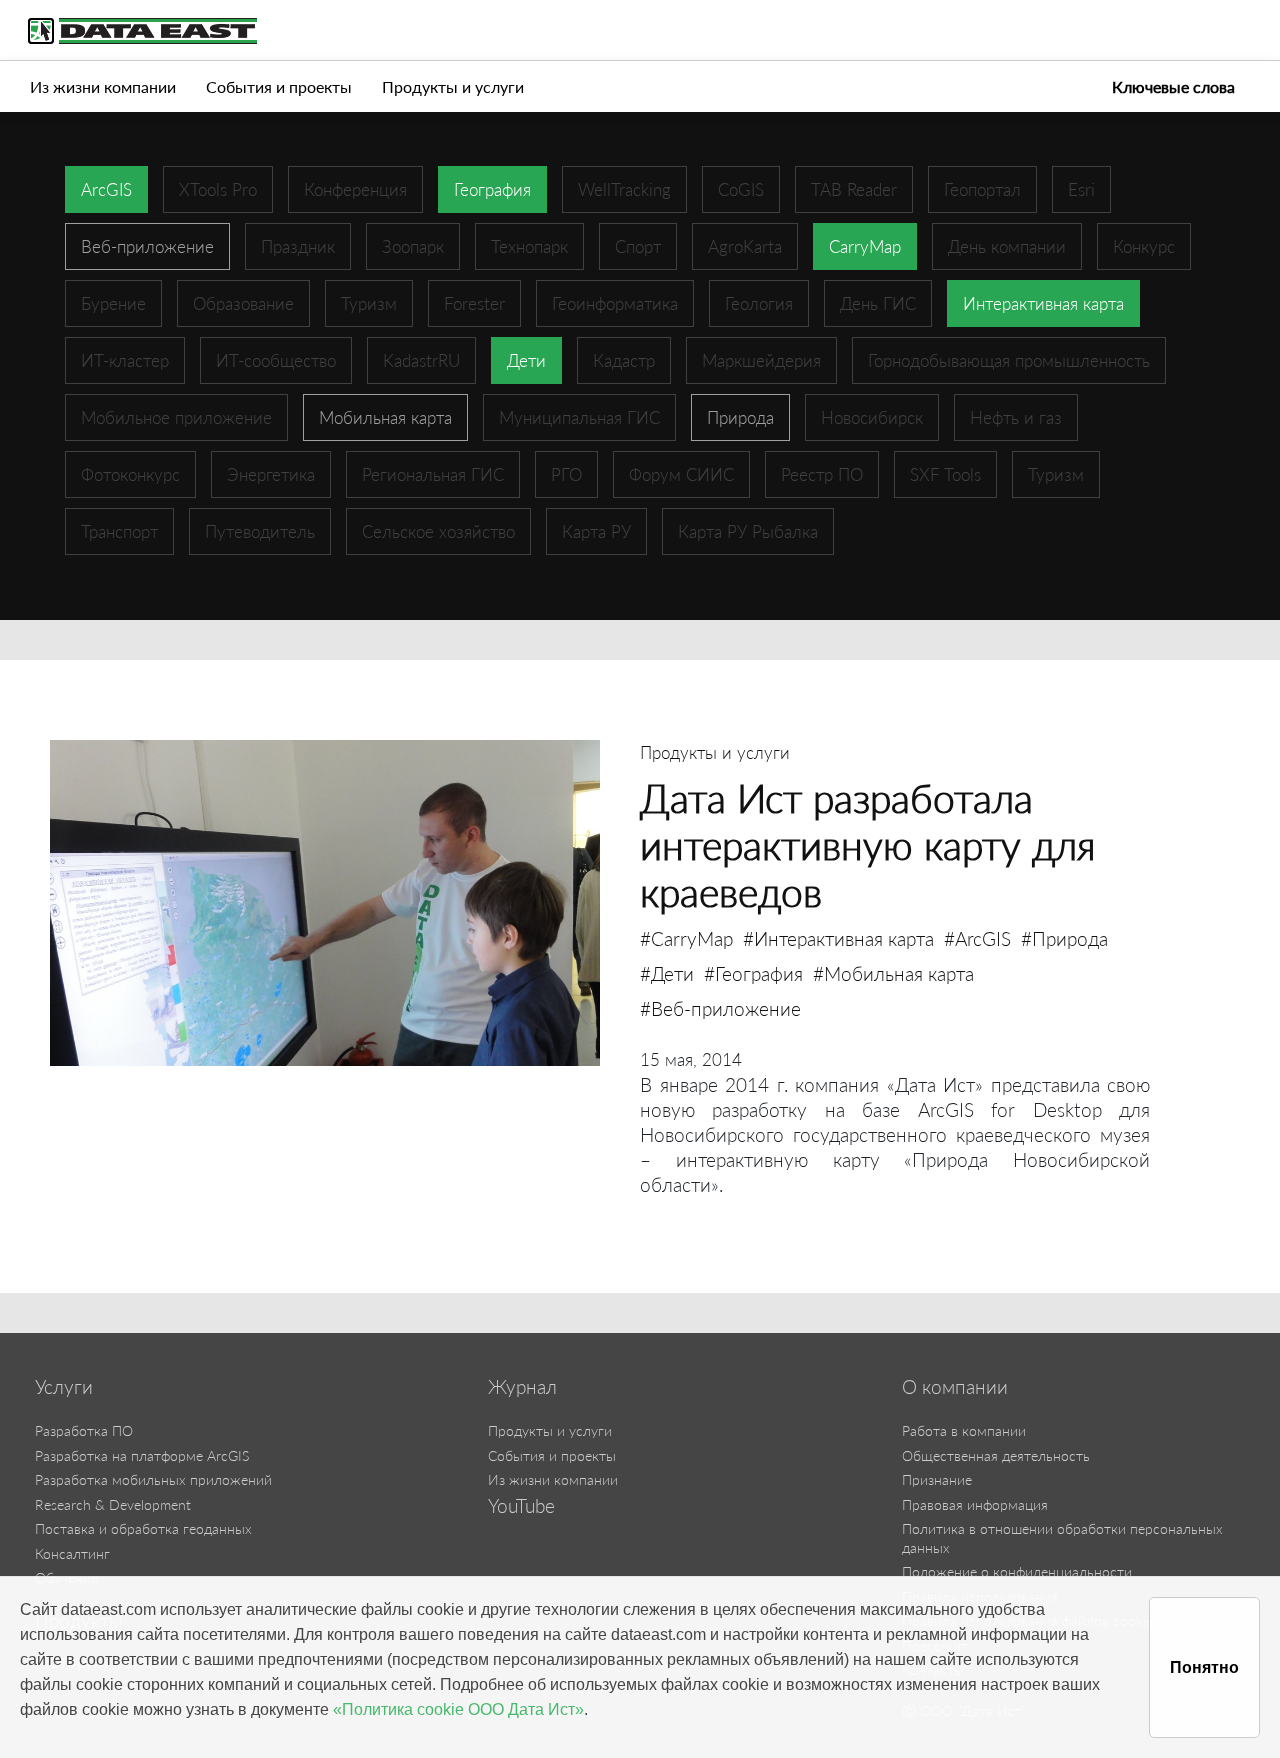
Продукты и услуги (453, 86)
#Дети (667, 973)
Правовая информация (975, 1504)
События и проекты (279, 86)
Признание (937, 1479)
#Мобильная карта (893, 973)
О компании (955, 1387)
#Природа (1064, 938)
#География (753, 973)
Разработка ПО (84, 1430)
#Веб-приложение (720, 1008)
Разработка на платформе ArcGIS (142, 1455)
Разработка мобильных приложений (153, 1479)
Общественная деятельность (996, 1455)
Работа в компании (964, 1430)
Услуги (64, 1387)
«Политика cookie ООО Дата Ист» (458, 1709)
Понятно (1204, 1667)
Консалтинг (72, 1553)
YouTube (521, 1506)
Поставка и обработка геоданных (143, 1528)
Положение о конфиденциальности (1017, 1571)
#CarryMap (686, 938)
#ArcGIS (977, 938)
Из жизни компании (103, 86)
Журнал (522, 1387)
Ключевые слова (1173, 86)
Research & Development (113, 1504)
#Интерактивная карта (838, 938)
